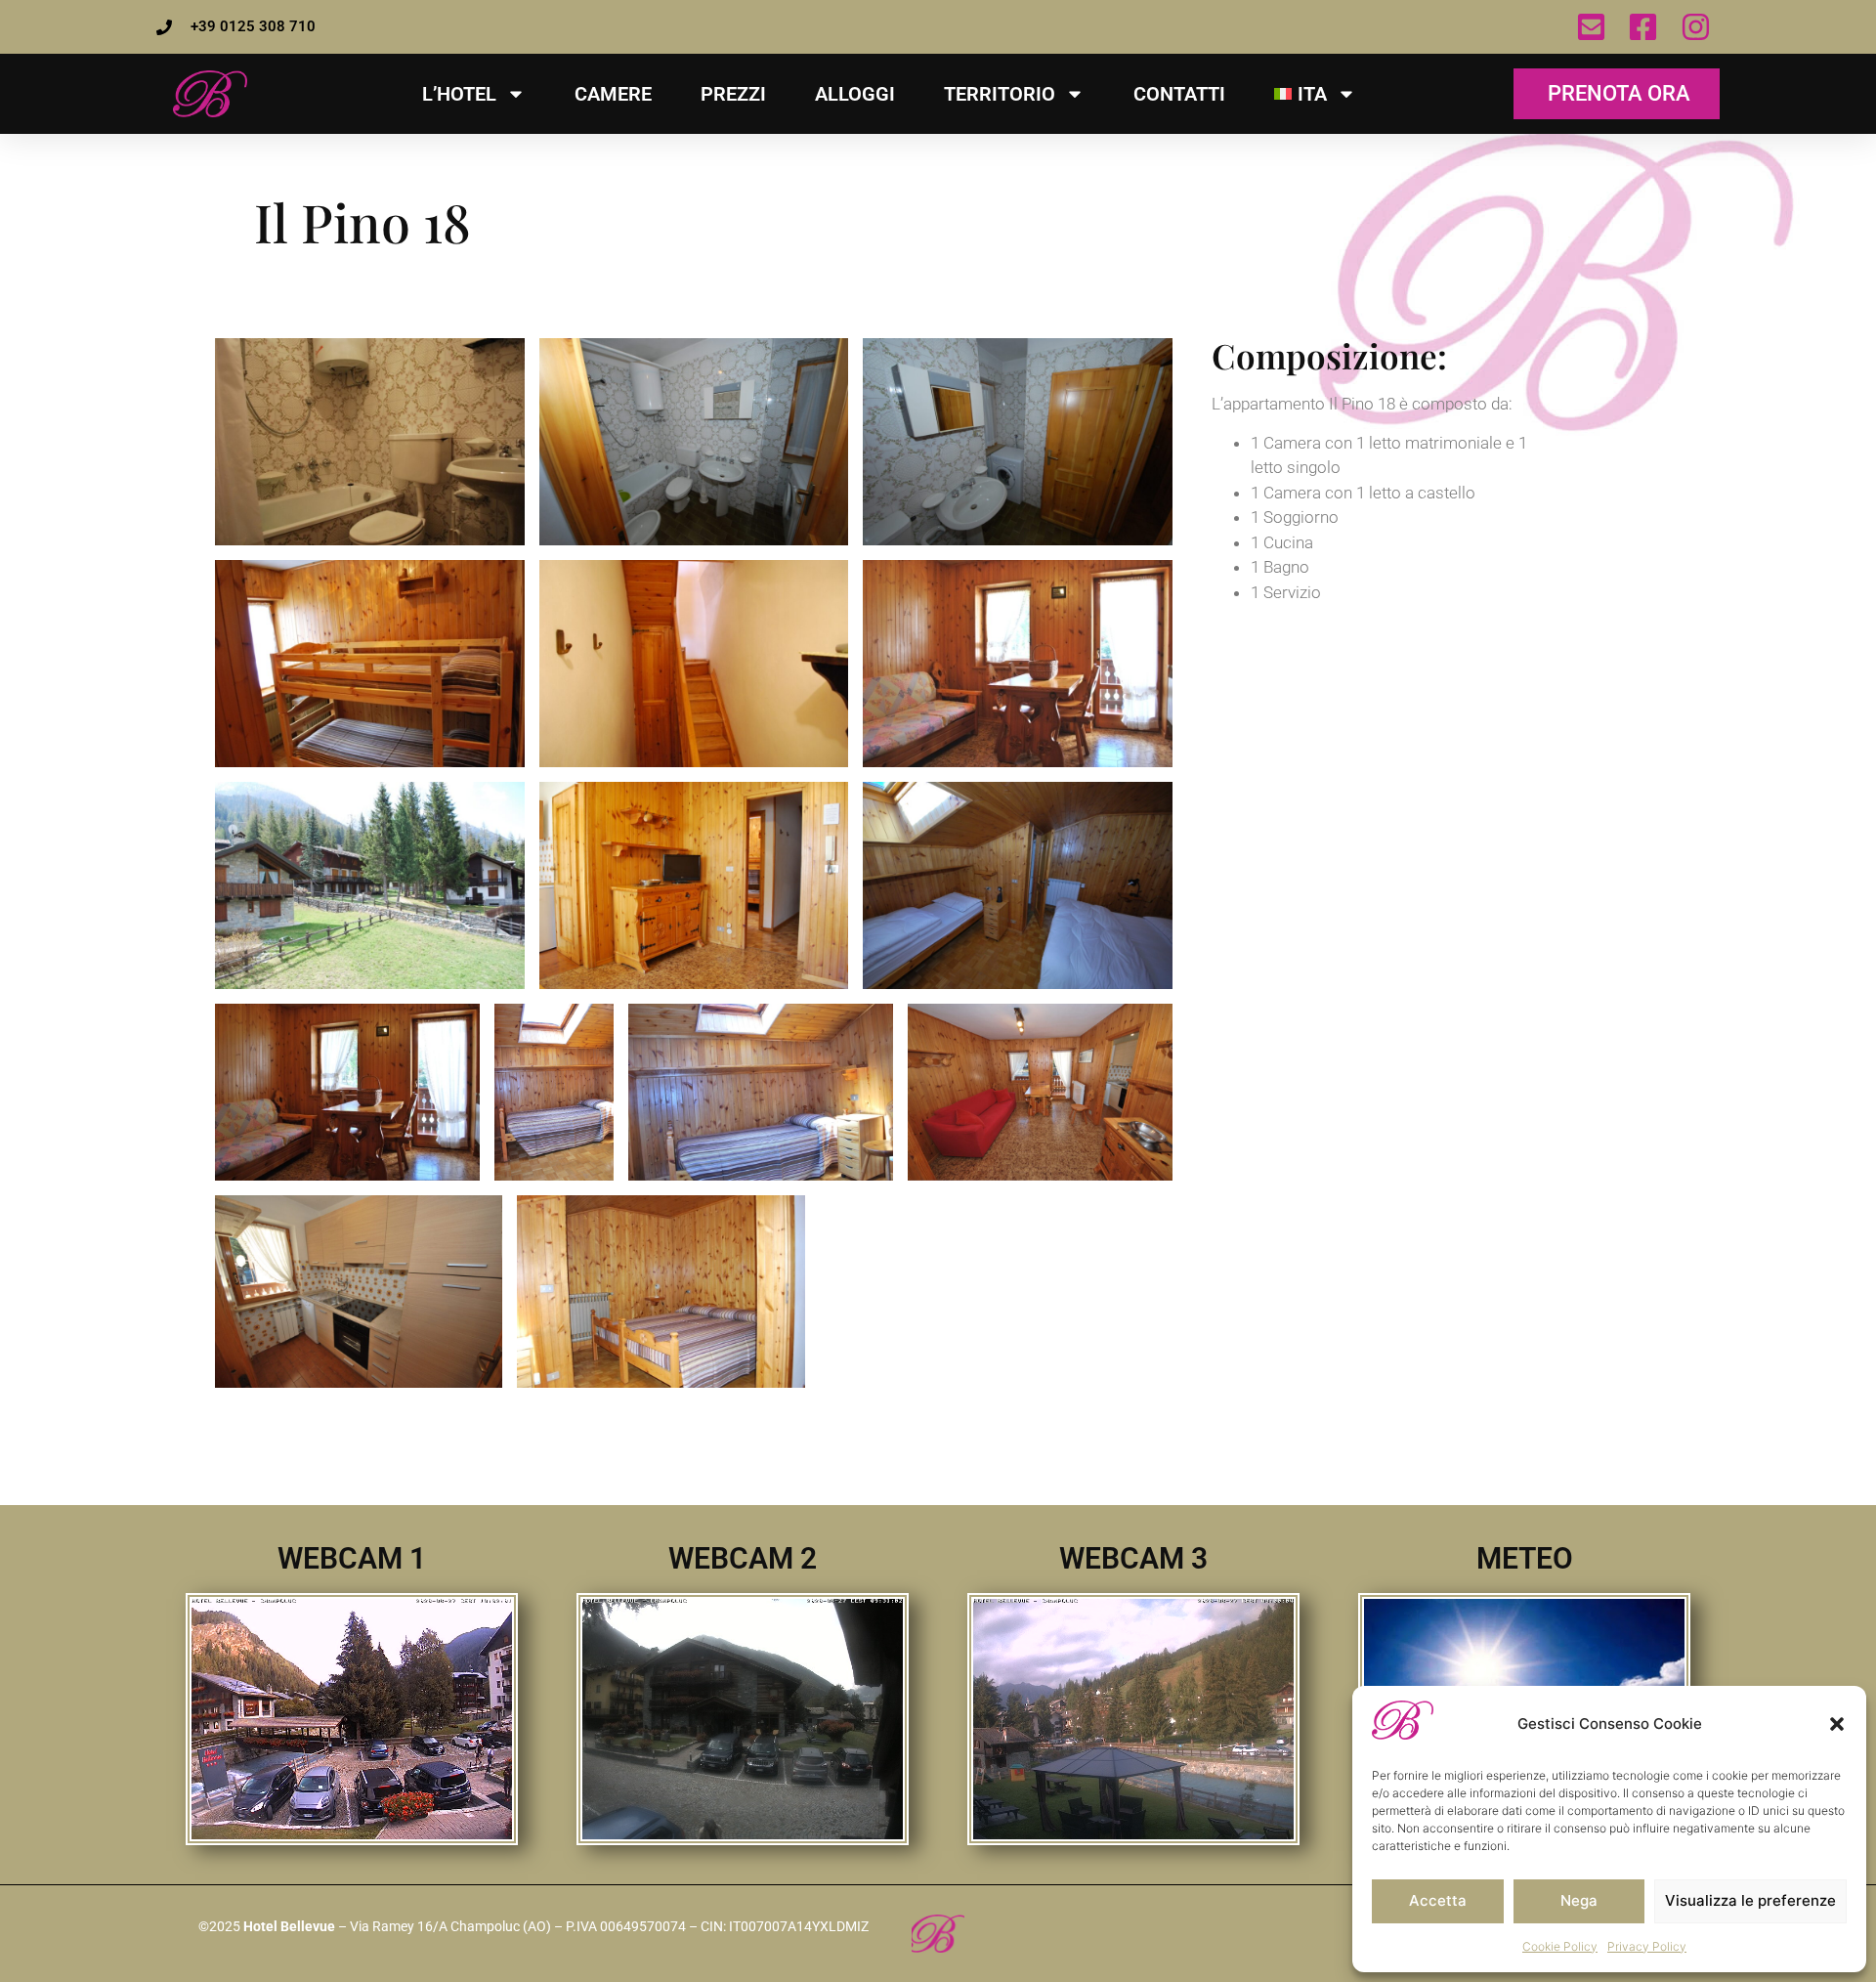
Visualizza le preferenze (1750, 1900)
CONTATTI (1179, 94)
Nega (1579, 1900)
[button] (1837, 1724)
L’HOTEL (459, 94)
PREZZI (733, 94)
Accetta (1438, 1900)
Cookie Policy (1560, 1946)
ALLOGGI (855, 94)
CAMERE (613, 94)
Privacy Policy (1647, 1946)
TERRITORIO (1000, 94)
